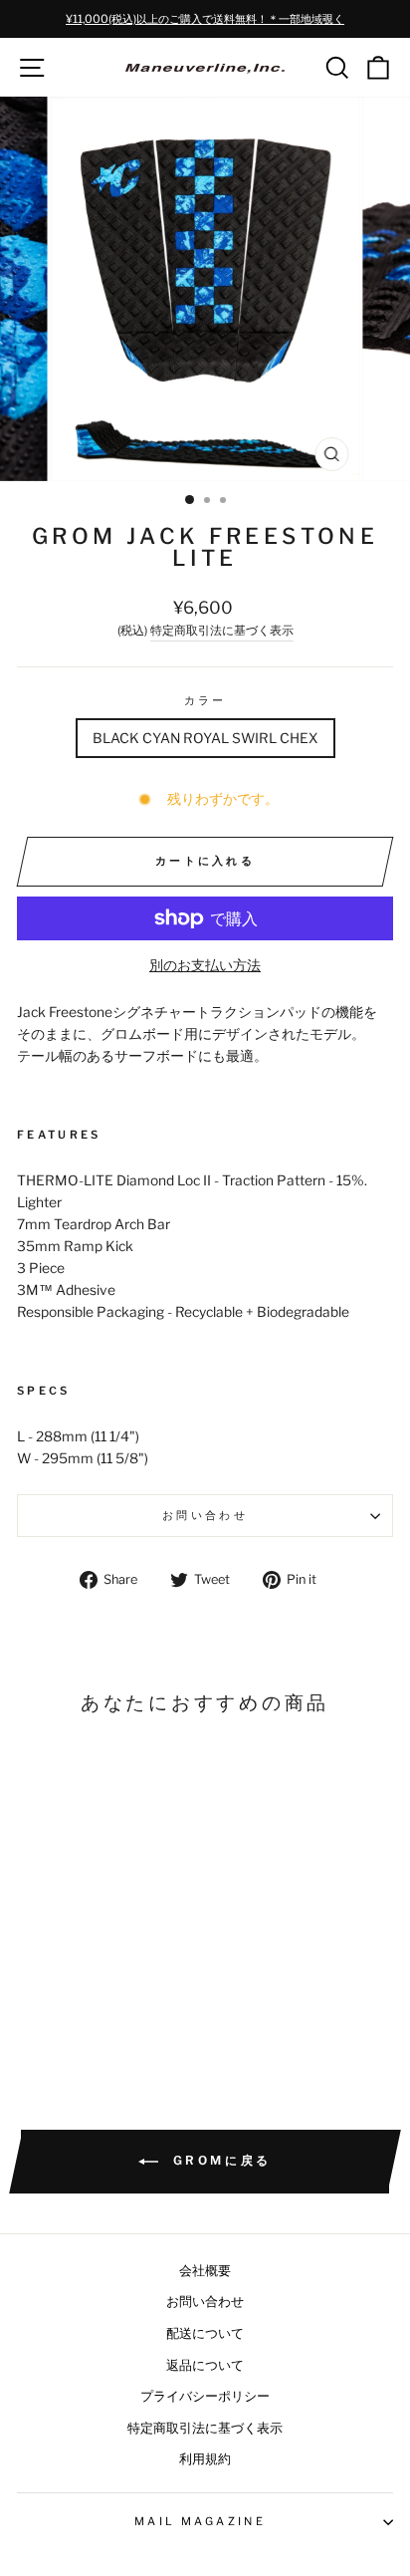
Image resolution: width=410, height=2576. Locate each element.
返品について (205, 2365)
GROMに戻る (219, 2161)
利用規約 (205, 2459)
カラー (205, 700)
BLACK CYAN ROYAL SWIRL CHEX (205, 738)
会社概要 (205, 2271)
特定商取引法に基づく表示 (222, 631)
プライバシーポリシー (205, 2396)
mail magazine (200, 2521)
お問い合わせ (205, 1515)
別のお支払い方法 (205, 965)
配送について (205, 2333)
